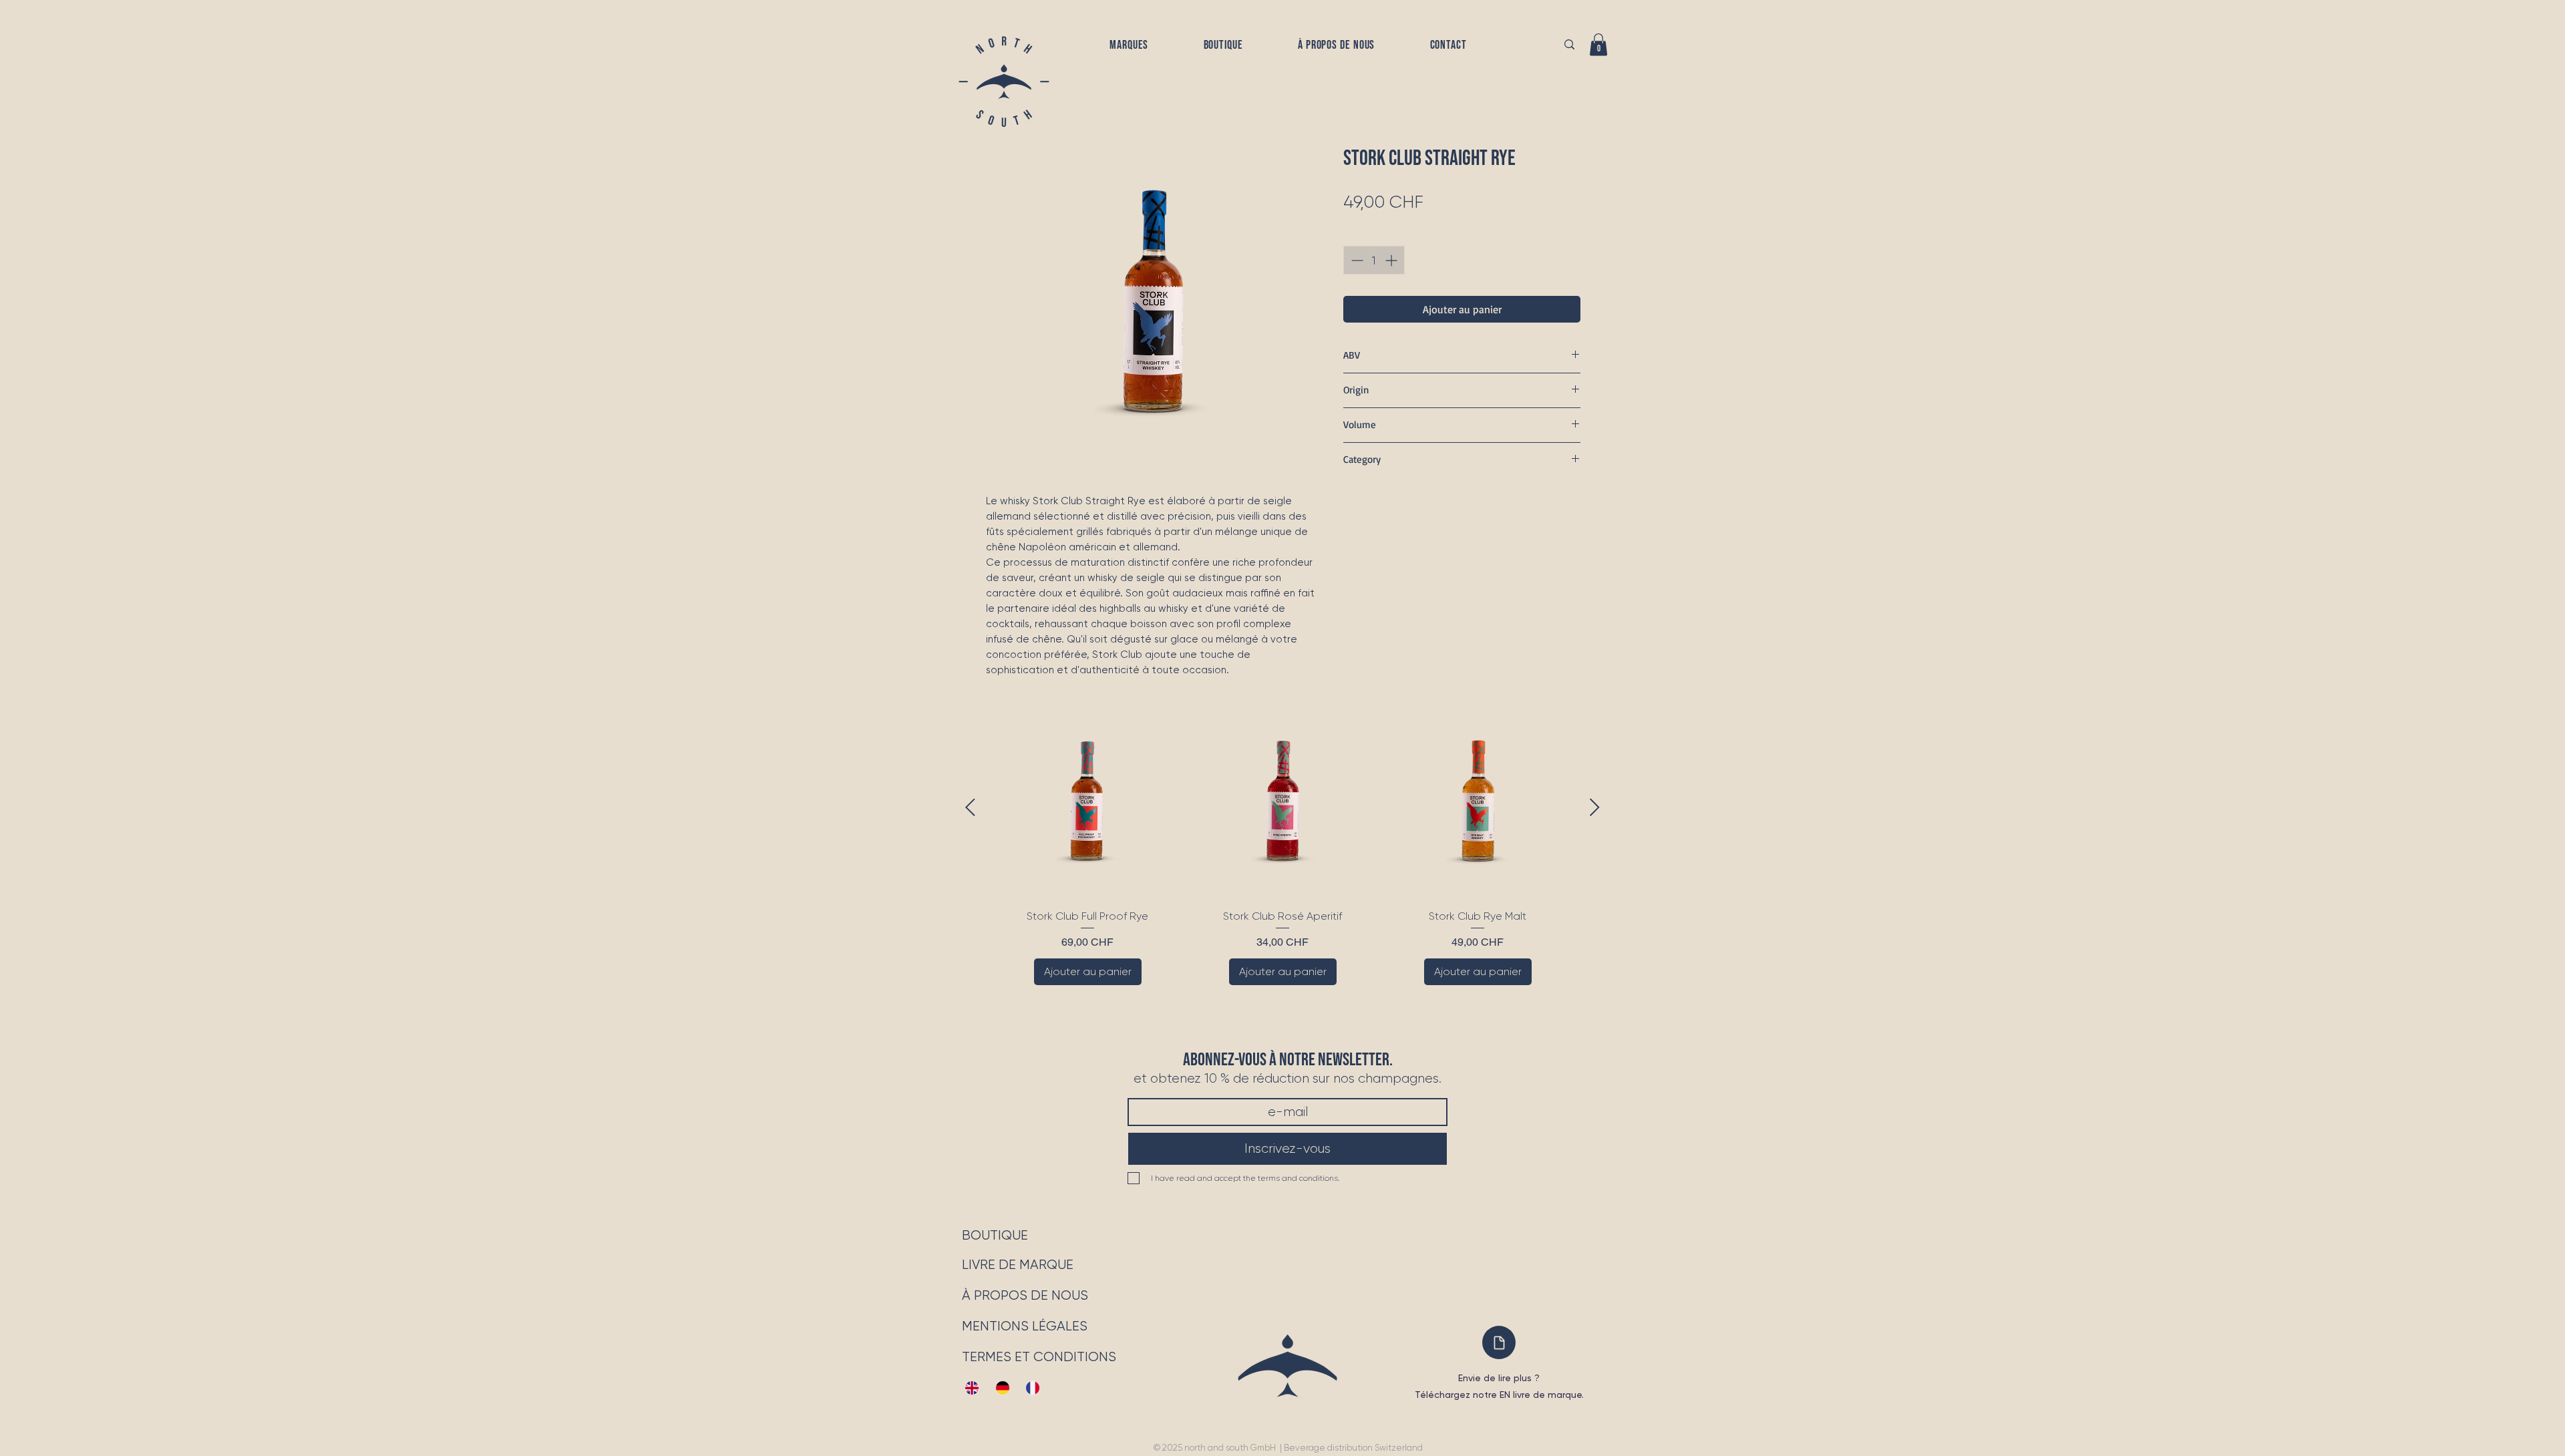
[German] (1001, 1388)
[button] (1129, 45)
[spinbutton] (1374, 260)
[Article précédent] (970, 807)
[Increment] (1392, 260)
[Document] (1499, 1342)
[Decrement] (1356, 260)
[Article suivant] (1595, 807)
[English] (970, 1388)
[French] (1031, 1388)
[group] (1282, 851)
